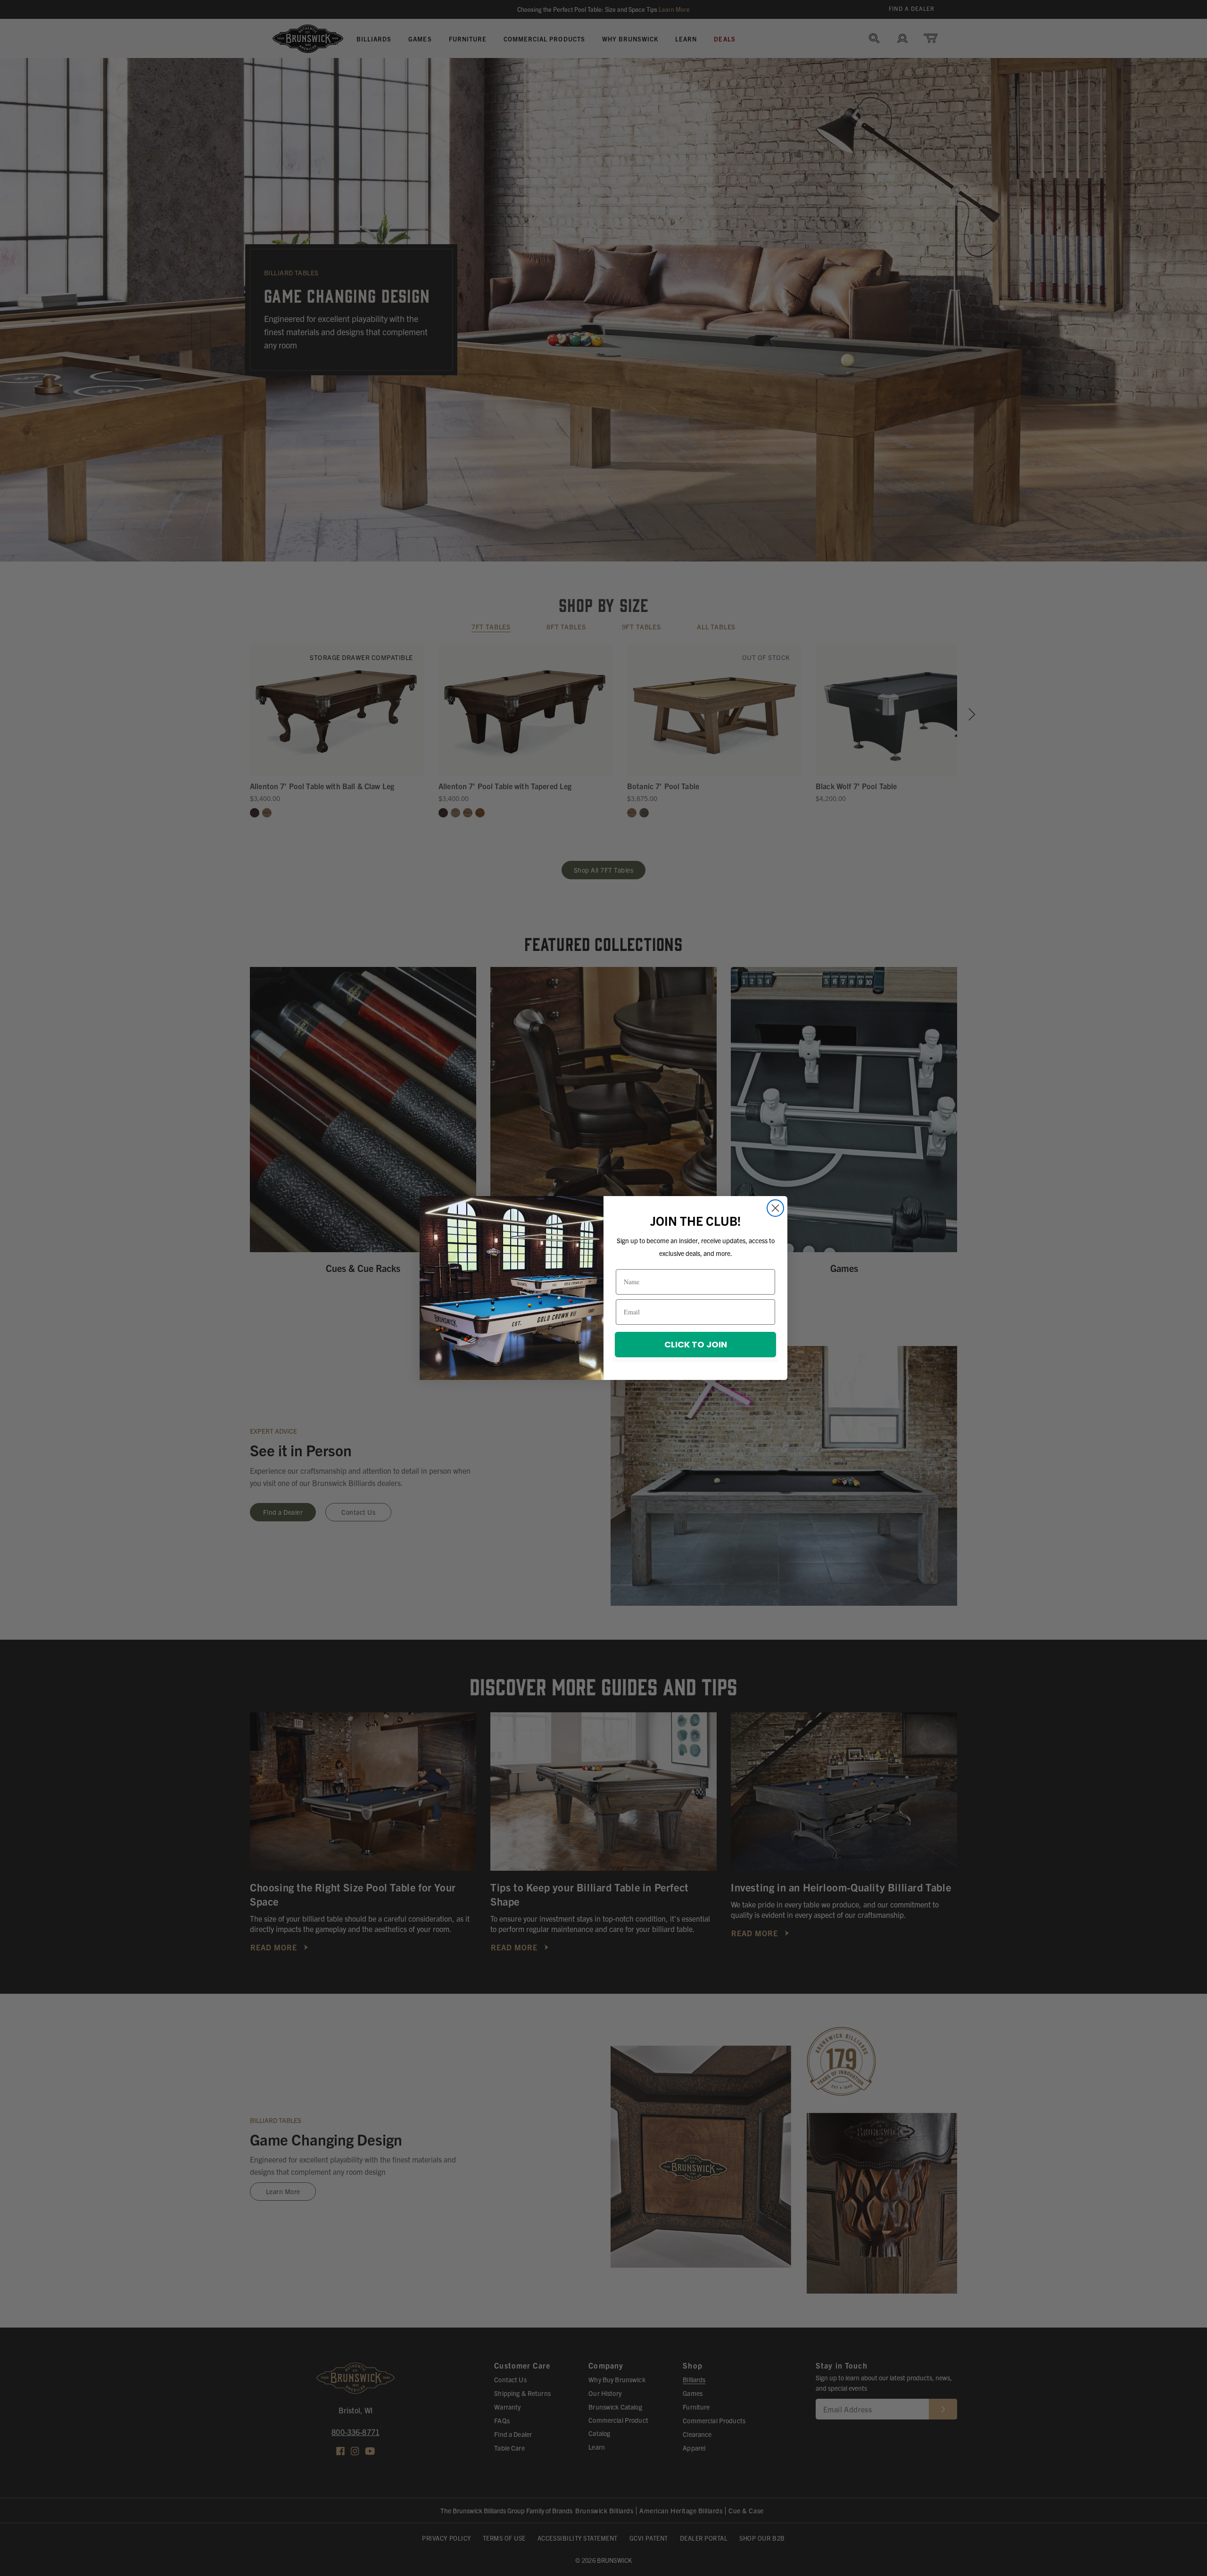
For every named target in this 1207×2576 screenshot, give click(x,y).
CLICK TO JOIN (696, 1344)
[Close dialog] (775, 1208)
